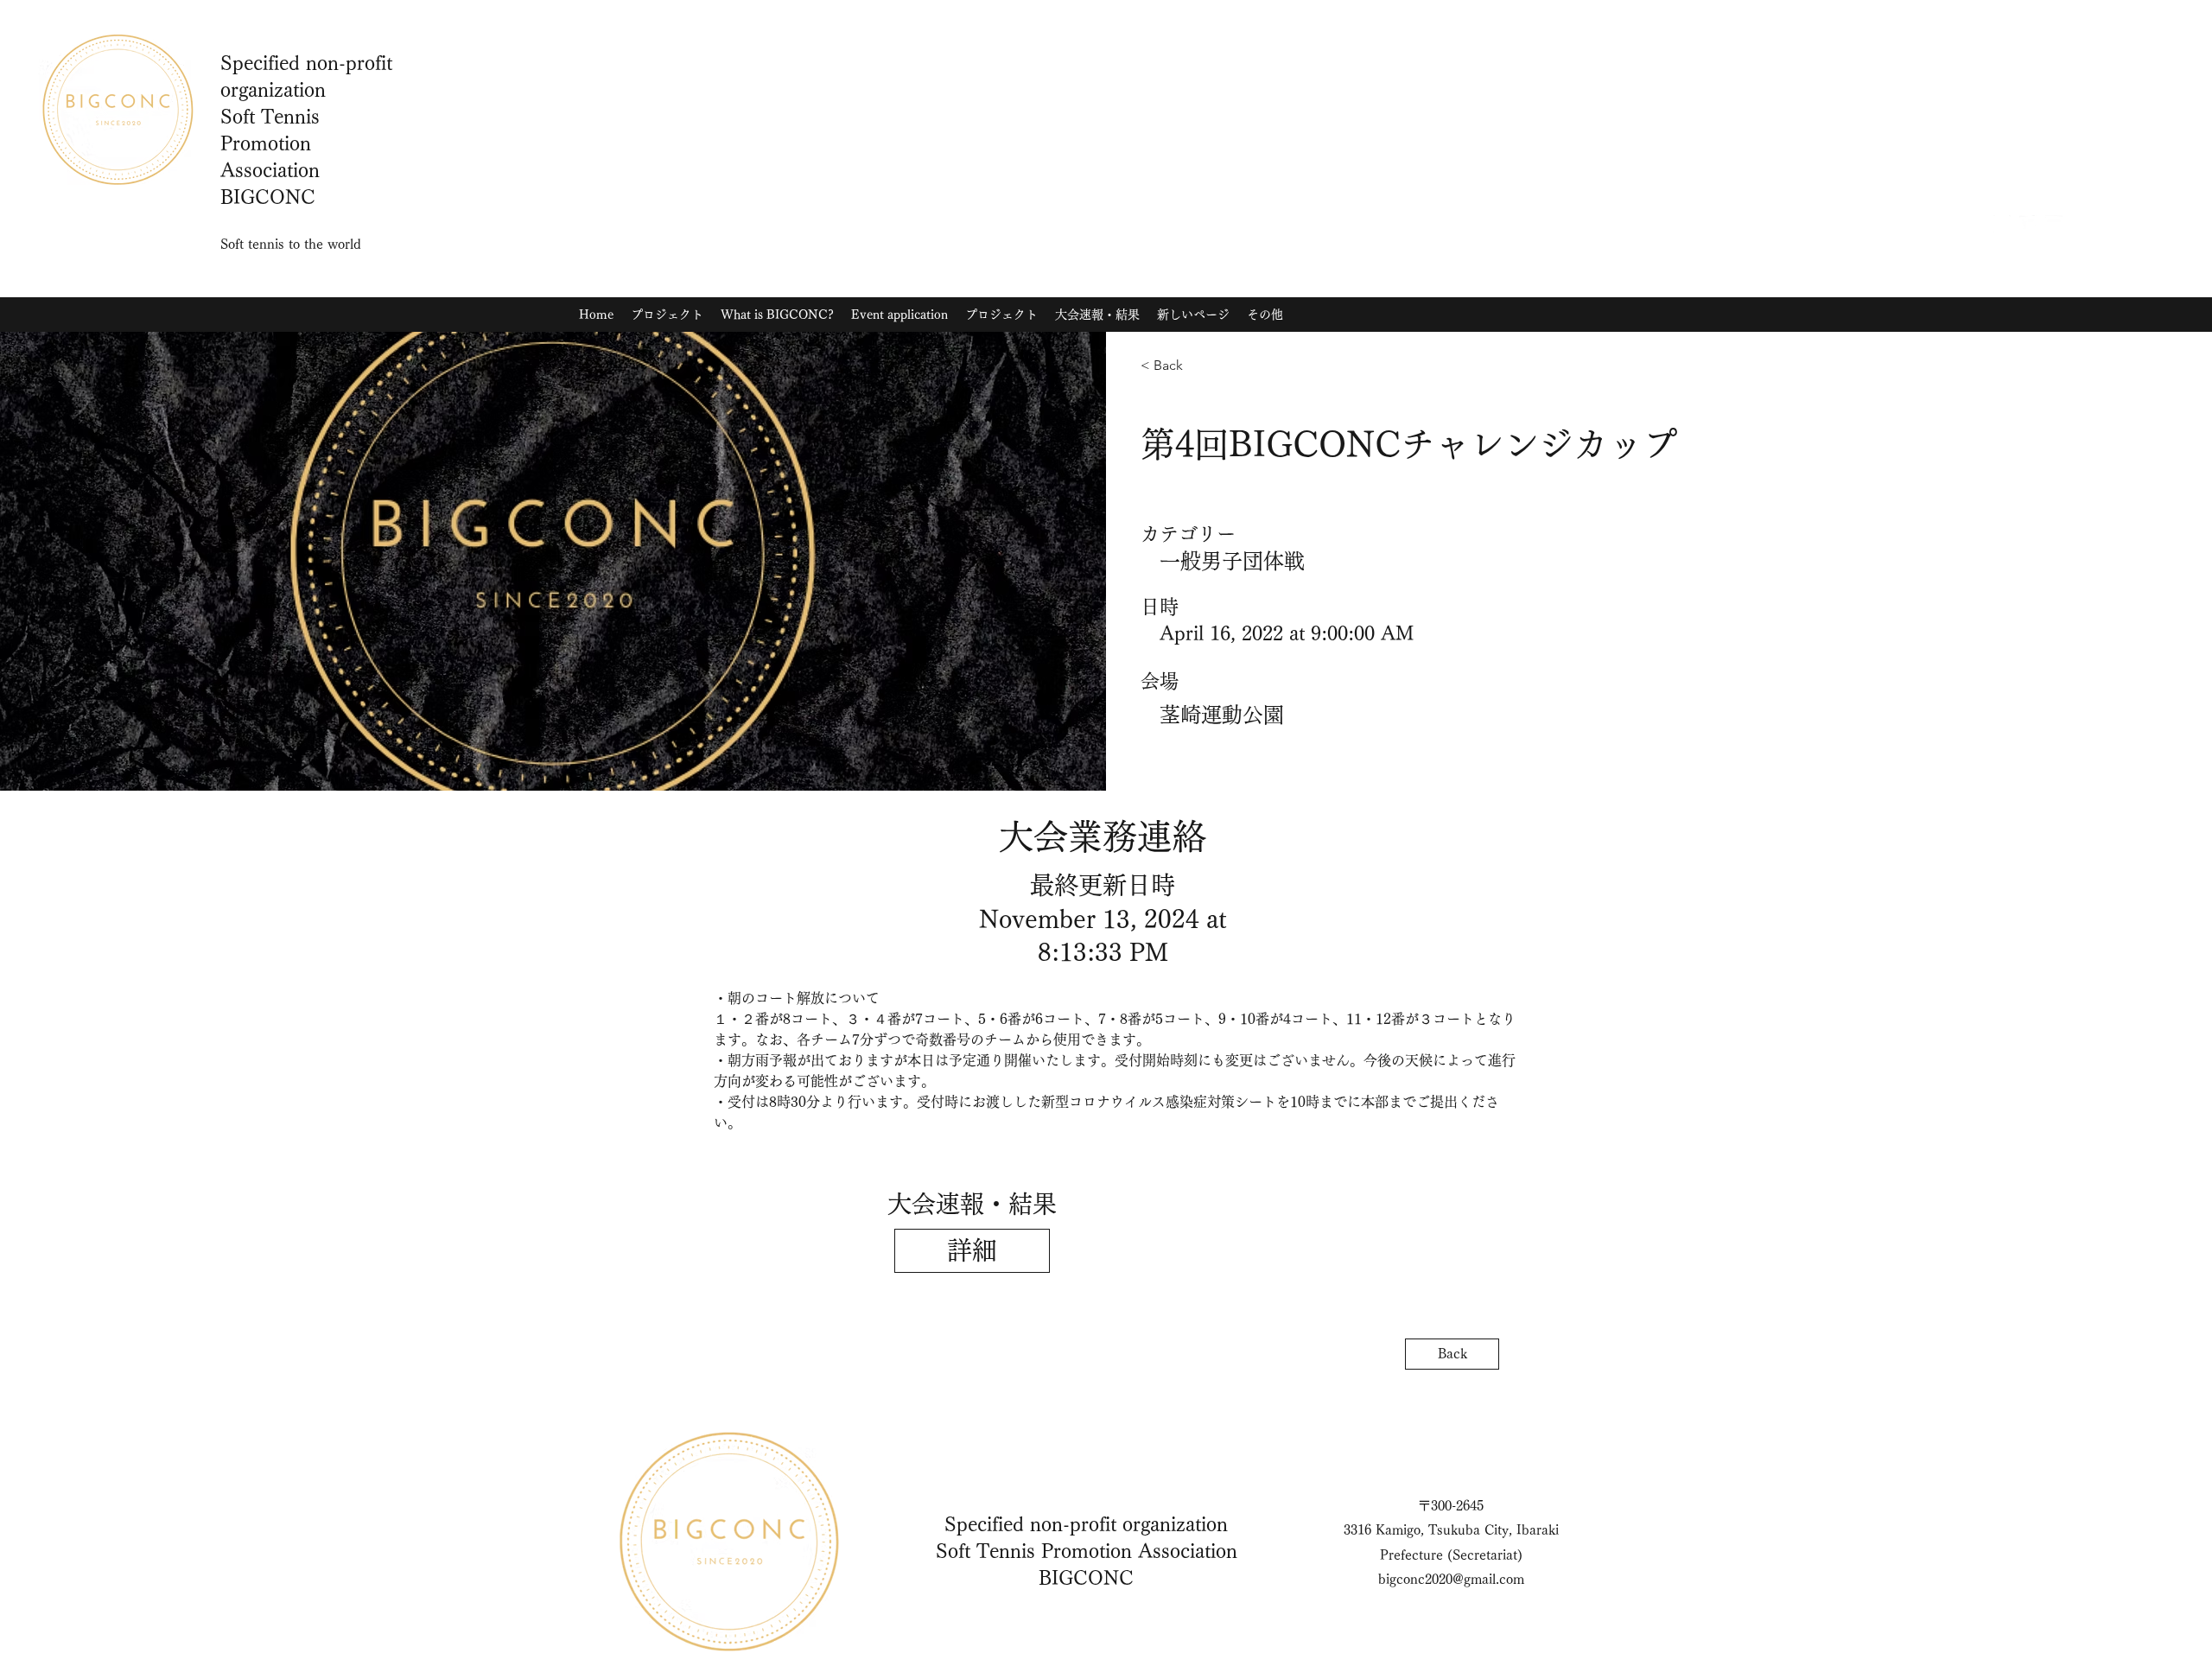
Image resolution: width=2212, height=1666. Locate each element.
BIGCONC (1086, 1578)
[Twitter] (2028, 224)
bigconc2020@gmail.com (1451, 1579)
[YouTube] (2054, 224)
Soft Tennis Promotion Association (1087, 1551)
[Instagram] (2002, 224)
